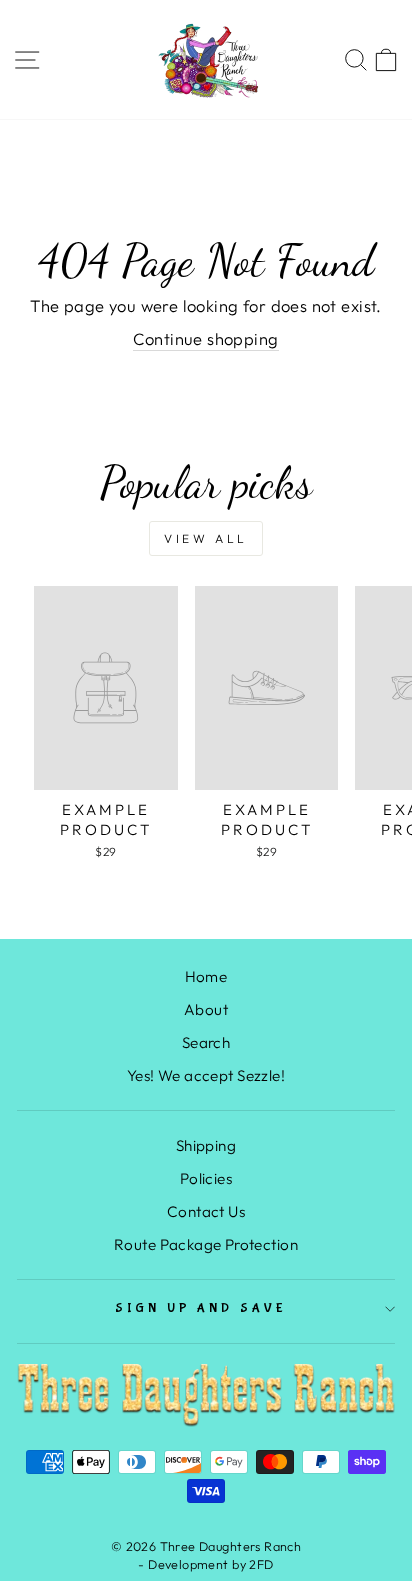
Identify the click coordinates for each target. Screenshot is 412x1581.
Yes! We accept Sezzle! (206, 1075)
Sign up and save (201, 1308)
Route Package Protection (206, 1244)
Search (206, 1042)
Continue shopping (205, 338)
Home (206, 976)
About (206, 1009)
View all (206, 538)
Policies (206, 1178)
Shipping (206, 1145)
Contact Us (206, 1211)
